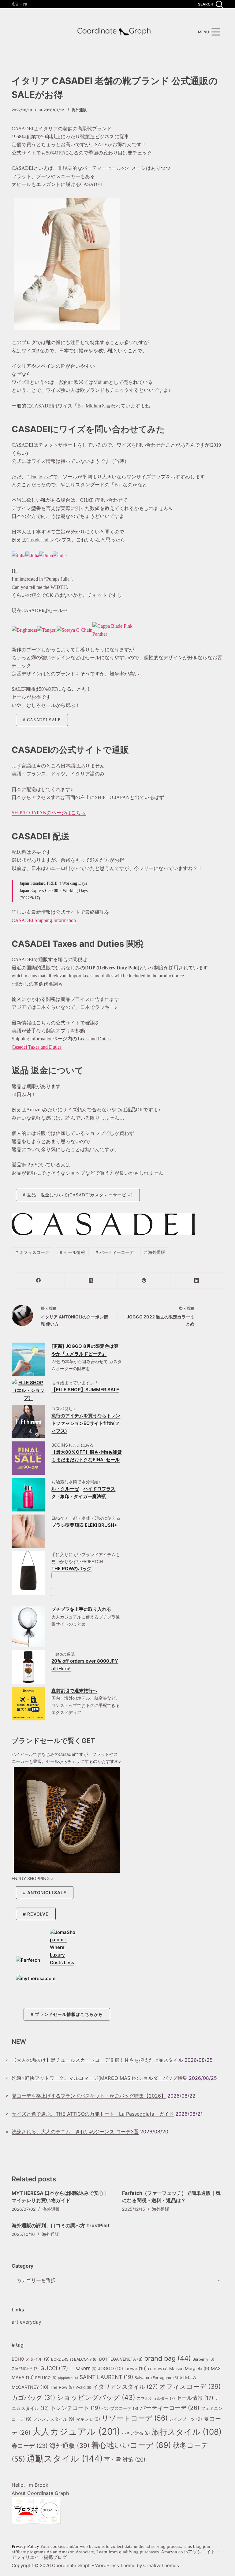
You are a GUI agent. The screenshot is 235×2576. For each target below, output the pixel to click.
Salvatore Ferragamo (156, 2378)
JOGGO (110, 2369)
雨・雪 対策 (125, 2460)
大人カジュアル (76, 2431)
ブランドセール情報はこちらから (69, 2014)
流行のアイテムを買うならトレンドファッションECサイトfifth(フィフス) (86, 1423)
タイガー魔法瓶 (90, 1496)
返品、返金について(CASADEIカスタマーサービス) (80, 1195)
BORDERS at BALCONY (74, 2359)
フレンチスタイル (54, 2419)
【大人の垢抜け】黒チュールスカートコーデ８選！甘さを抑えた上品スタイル (97, 2060)
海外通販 (79, 110)
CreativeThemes (161, 2565)
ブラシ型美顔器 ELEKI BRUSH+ (84, 1525)
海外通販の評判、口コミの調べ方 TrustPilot (61, 2225)
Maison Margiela (189, 2368)
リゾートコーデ (135, 2418)
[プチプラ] (28, 1626)
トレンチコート (75, 2408)
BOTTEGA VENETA (121, 2359)
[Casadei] (19, 555)
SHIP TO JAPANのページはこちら (49, 813)
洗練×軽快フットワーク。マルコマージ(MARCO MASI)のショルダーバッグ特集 (99, 2078)
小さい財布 (136, 2433)
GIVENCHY (25, 2369)
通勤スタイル (65, 2459)
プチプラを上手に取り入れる (81, 1609)
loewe (136, 2369)
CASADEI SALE (44, 720)
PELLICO (46, 2378)
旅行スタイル (187, 2432)
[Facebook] (38, 1281)
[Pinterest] (144, 1281)
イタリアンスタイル (125, 2387)
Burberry (203, 2359)
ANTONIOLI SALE (47, 1892)
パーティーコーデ (115, 1252)
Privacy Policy (25, 2546)
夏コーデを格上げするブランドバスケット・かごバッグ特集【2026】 (89, 2096)
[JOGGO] (28, 1359)
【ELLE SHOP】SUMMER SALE (85, 1390)
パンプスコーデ (120, 2408)
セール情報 (72, 1252)
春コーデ (30, 2446)
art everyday (26, 2322)
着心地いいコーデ (131, 2445)
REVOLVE (38, 1914)
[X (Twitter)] (91, 1281)
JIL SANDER (83, 2369)
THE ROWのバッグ (71, 1569)
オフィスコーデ (32, 1252)
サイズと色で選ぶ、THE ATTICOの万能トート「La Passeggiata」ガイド (93, 2114)
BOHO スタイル (31, 2359)
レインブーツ (186, 2419)
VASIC (83, 2388)
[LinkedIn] (197, 1281)
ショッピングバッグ (96, 2397)
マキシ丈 (88, 2419)
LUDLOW (158, 2369)
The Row (62, 2387)
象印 (65, 1496)
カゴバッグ (33, 2398)
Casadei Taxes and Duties (37, 1047)
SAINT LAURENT (106, 2377)
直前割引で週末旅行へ (74, 1691)
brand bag (168, 2358)
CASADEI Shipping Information (44, 920)
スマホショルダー (156, 2398)
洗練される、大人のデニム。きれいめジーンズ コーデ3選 (75, 2132)
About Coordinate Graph (40, 2493)
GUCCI (54, 2368)
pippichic (68, 2378)
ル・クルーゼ (65, 1489)
